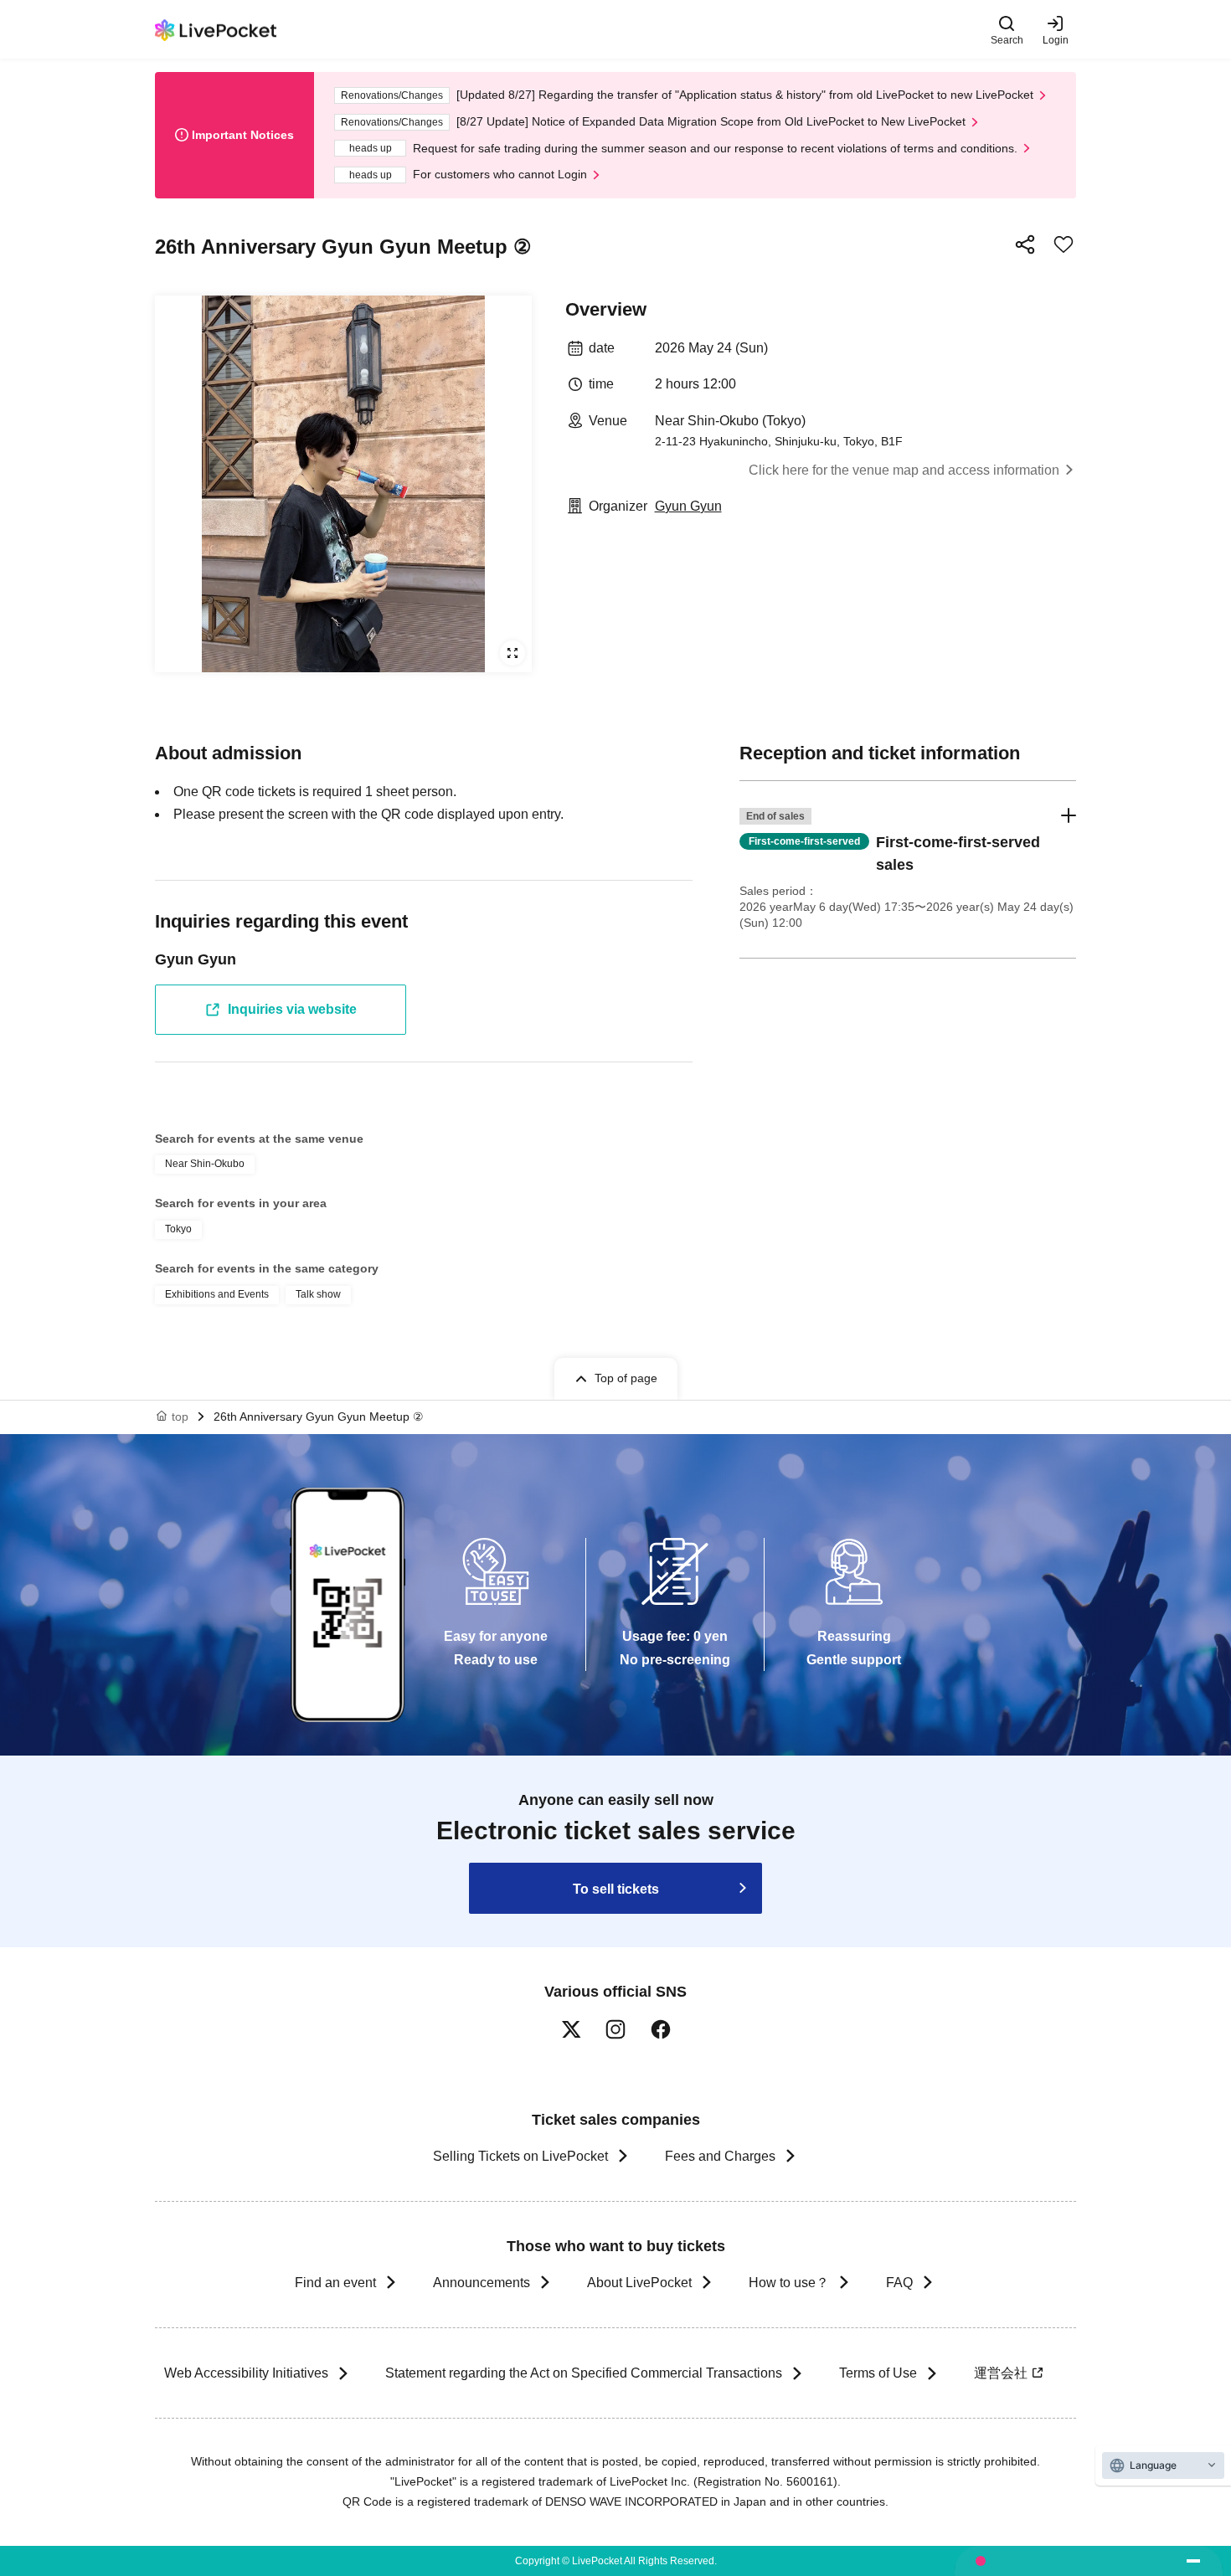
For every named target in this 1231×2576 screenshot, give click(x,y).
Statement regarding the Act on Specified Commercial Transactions (584, 2373)
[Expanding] (343, 484)
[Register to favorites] (1064, 244)
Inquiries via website (292, 1009)
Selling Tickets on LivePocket (520, 2156)
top (180, 1417)
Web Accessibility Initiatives (246, 2373)
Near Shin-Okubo (205, 1164)
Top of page (626, 1378)
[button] (908, 869)
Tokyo (178, 1229)
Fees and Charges (720, 2156)
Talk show (318, 1294)
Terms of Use (878, 2373)
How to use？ (789, 2283)
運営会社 (1001, 2373)
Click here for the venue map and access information (904, 470)
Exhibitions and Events (217, 1294)
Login (1056, 40)
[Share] (1025, 244)
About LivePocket (639, 2283)
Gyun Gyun (688, 506)
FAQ (899, 2283)
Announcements (482, 2283)
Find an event (335, 2283)
